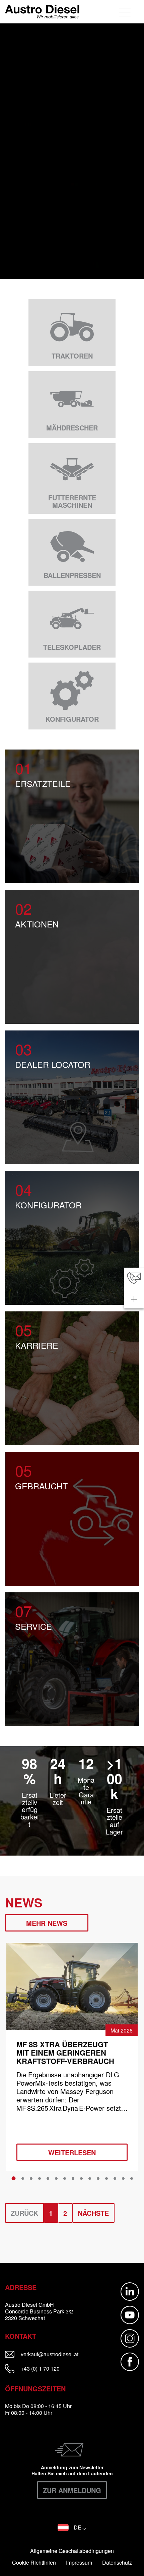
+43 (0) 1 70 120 (40, 2368)
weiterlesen (72, 2152)
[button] (72, 2528)
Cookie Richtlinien (34, 2563)
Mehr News (47, 1923)
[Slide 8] (73, 2179)
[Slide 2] (23, 2179)
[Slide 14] (123, 2179)
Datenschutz (117, 2563)
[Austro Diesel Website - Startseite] (42, 12)
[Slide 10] (90, 2179)
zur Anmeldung (72, 2490)
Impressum (79, 2563)
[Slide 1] (14, 2178)
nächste (93, 2213)
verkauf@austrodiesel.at (58, 2354)
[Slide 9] (81, 2179)
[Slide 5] (48, 2179)
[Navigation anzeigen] (125, 12)
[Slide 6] (56, 2179)
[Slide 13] (115, 2179)
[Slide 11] (98, 2179)
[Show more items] (134, 1298)
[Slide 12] (106, 2179)
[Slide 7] (65, 2179)
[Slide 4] (40, 2179)
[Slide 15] (132, 2179)
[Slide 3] (31, 2179)
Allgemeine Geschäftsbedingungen (72, 2551)
